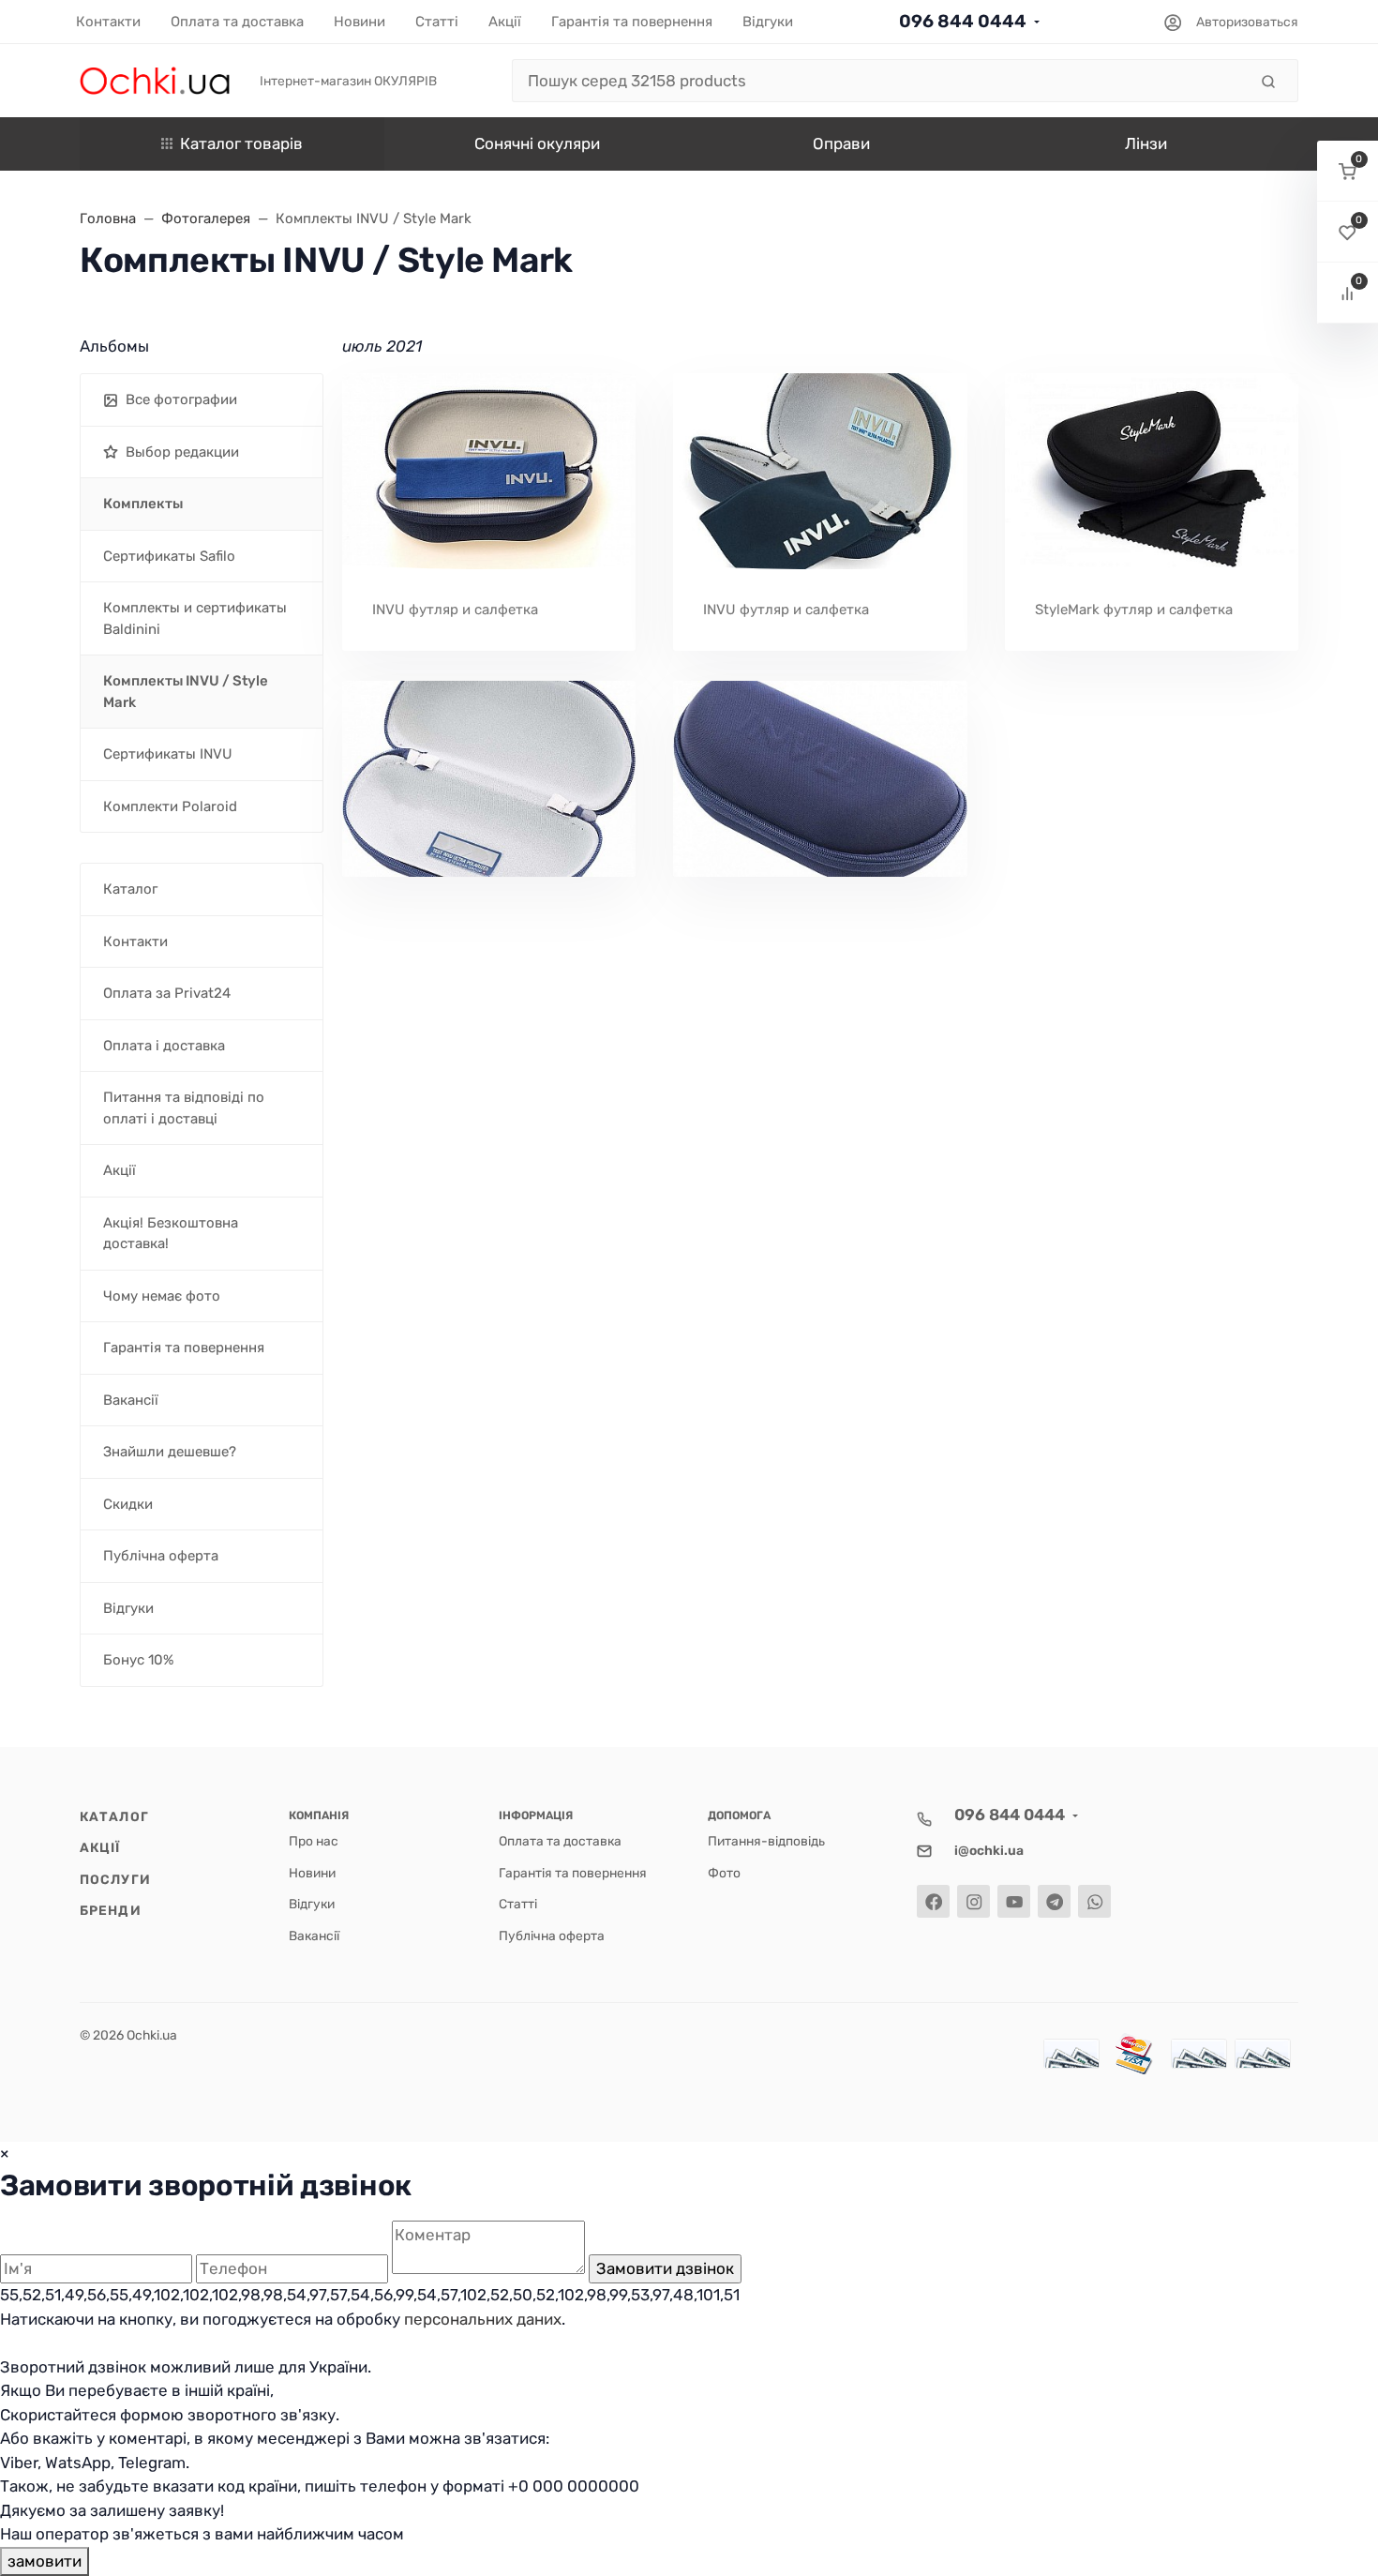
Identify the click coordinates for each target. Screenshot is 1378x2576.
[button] (1348, 171)
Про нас (314, 1841)
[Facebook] (933, 1901)
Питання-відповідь (766, 1841)
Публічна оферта (552, 1936)
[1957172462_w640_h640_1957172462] (1152, 471)
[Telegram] (1054, 1901)
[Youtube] (1014, 1901)
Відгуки (312, 1904)
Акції (100, 1847)
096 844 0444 (963, 21)
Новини (312, 1873)
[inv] (820, 779)
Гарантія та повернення (573, 1873)
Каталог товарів (241, 143)
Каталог (114, 1816)
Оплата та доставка (560, 1841)
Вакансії (314, 1936)
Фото (724, 1873)
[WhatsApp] (1094, 1901)
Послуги (115, 1879)
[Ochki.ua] (155, 80)
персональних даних (483, 2319)
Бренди (111, 1910)
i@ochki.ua (989, 1850)
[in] (489, 779)
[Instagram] (974, 1901)
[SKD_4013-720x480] (489, 471)
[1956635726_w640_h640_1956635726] (820, 471)
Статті (518, 1904)
